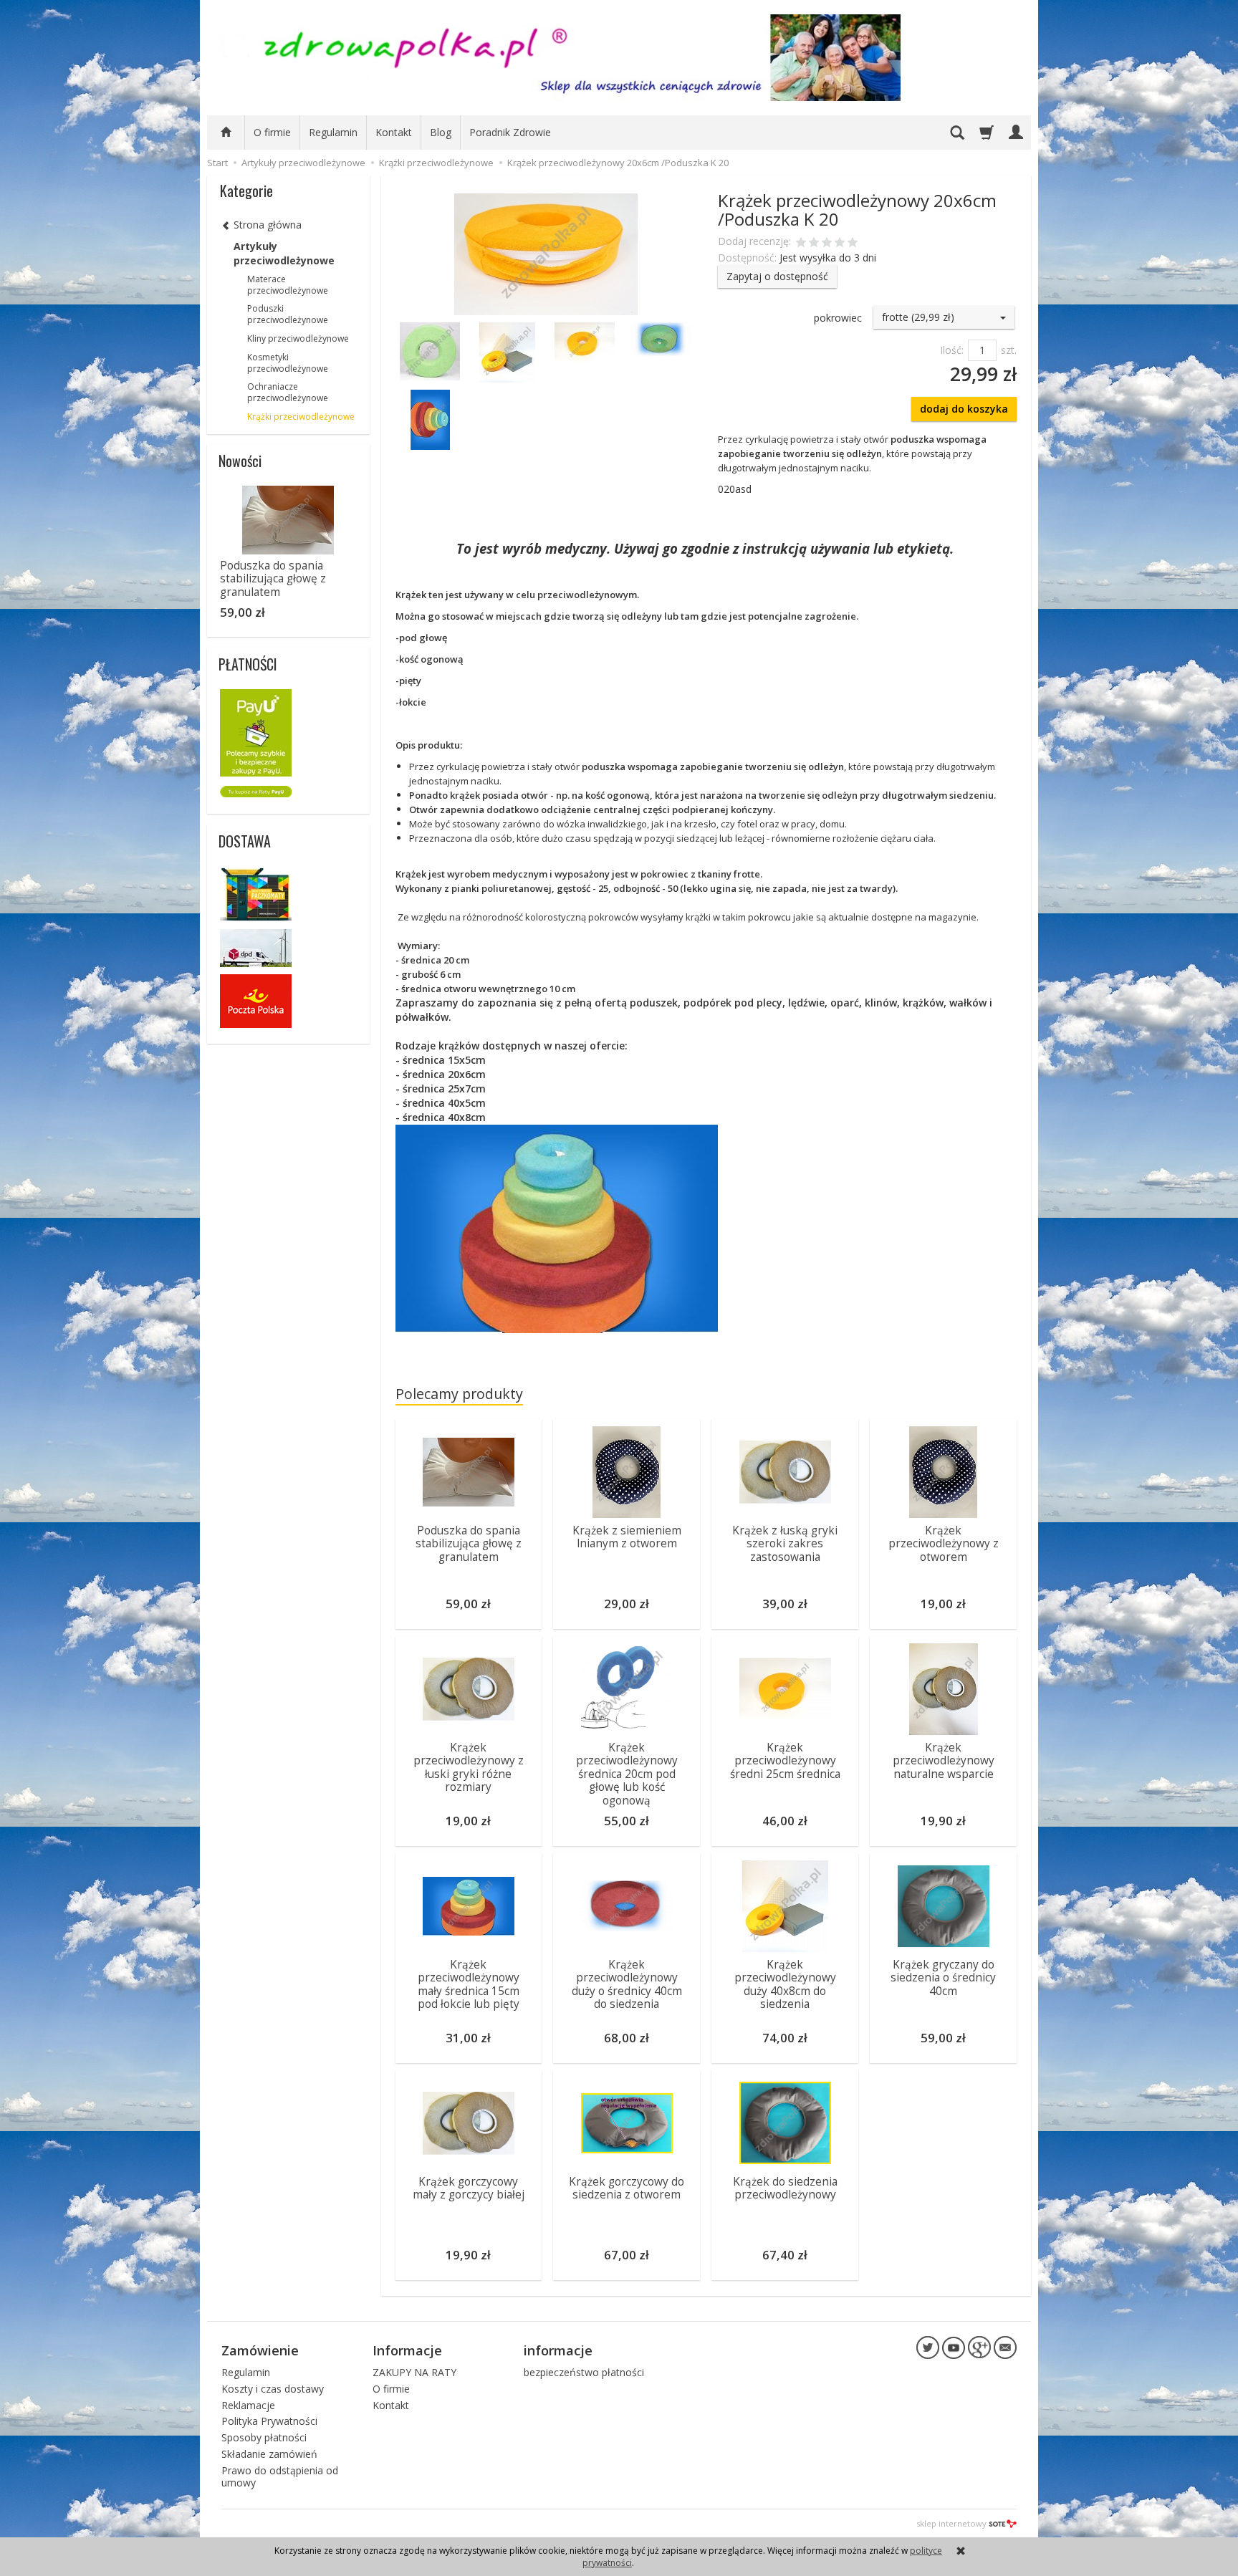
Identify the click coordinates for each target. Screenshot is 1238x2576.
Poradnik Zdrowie (510, 132)
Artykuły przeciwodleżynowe (284, 253)
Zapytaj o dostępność (777, 276)
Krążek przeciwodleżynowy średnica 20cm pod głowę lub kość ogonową (627, 1774)
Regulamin (333, 132)
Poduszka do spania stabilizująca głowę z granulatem (469, 1544)
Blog (441, 132)
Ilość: (952, 350)
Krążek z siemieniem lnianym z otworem (627, 1537)
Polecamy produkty (459, 1394)
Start (217, 163)
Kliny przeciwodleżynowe (298, 338)
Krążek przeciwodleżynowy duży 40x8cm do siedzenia (785, 1984)
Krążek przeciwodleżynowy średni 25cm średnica (785, 1761)
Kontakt (394, 132)
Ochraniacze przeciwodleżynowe (288, 392)
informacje (558, 2350)
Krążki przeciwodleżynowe (301, 417)
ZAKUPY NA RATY (414, 2372)
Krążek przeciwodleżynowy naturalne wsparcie (944, 1761)
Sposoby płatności (264, 2437)
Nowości (240, 461)
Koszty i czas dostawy (273, 2389)
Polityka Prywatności (269, 2421)
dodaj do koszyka (964, 409)
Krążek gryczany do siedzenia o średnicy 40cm (943, 1978)
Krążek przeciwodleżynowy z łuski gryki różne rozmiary (469, 1767)
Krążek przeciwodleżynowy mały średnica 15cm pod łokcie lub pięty (469, 1984)
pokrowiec (838, 318)
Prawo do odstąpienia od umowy (280, 2476)
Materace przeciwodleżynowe (288, 285)
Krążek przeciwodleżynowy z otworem (944, 1544)
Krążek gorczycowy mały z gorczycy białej (469, 2188)
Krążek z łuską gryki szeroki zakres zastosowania (785, 1544)
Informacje (407, 2350)
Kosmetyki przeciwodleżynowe (288, 363)
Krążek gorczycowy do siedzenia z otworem (627, 2188)
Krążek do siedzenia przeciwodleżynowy (785, 2188)
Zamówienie (260, 2350)
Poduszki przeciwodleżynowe (288, 314)
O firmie (272, 132)
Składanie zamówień (269, 2454)
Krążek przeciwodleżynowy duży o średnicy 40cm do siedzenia (627, 1984)
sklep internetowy (951, 2523)
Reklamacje (248, 2405)
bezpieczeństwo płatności (584, 2372)
